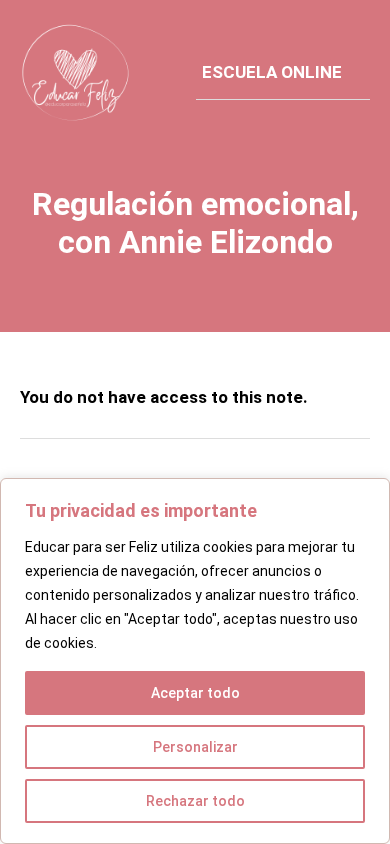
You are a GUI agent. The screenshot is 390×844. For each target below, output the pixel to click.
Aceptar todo (195, 693)
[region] (195, 661)
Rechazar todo (195, 801)
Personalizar (195, 747)
